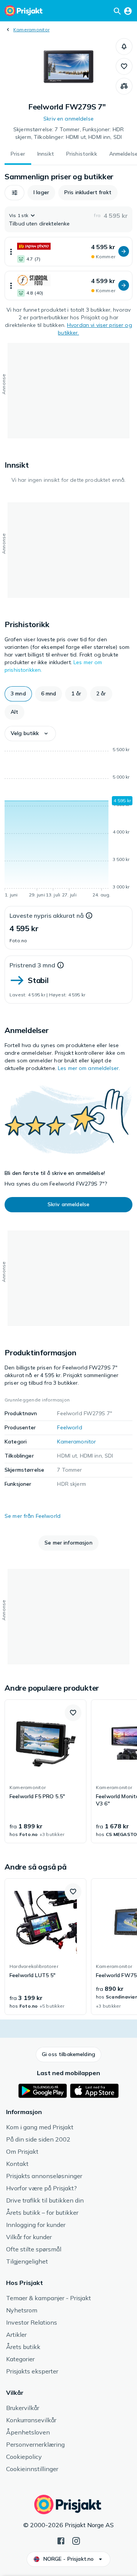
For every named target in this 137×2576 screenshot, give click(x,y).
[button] (124, 47)
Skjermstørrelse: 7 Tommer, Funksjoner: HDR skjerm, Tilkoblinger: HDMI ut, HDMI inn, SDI (68, 133)
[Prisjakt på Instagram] (76, 2540)
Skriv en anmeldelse (68, 119)
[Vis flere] (11, 252)
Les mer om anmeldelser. (89, 1068)
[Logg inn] (128, 11)
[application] (68, 824)
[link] (45, 1772)
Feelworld (69, 1427)
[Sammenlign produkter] (124, 86)
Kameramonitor (31, 30)
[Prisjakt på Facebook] (61, 2540)
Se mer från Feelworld (33, 1516)
